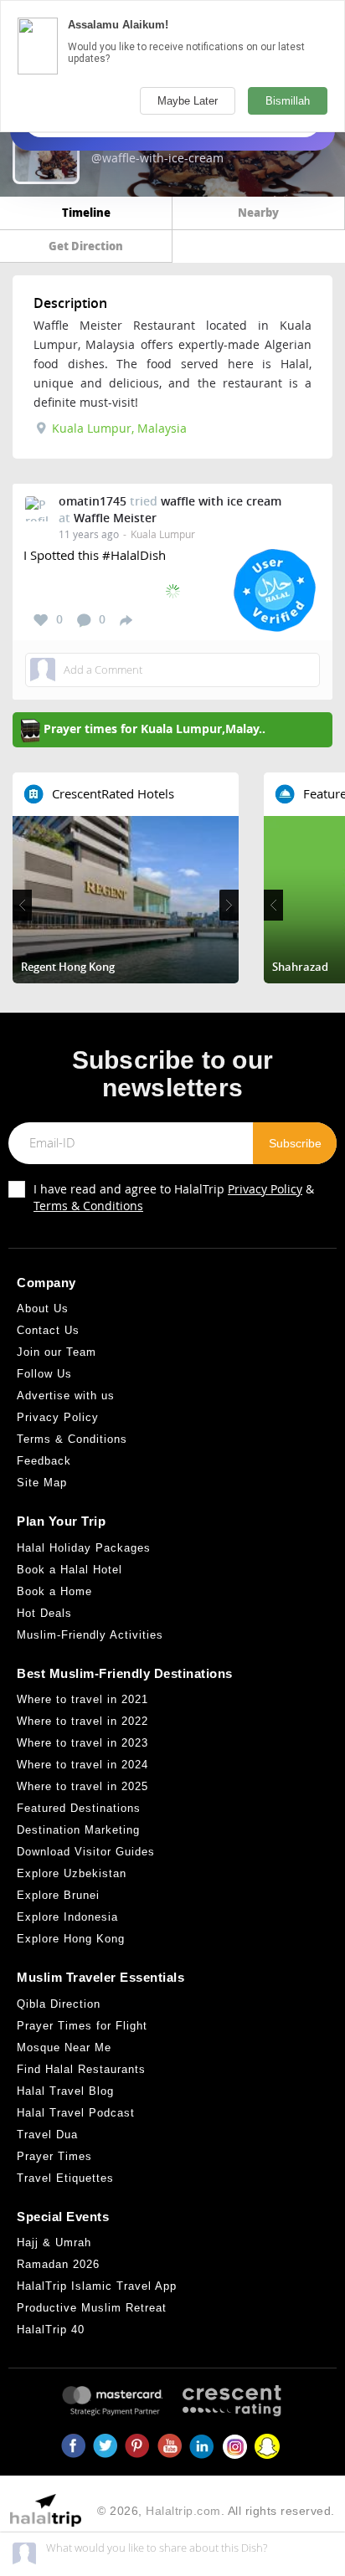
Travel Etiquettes (65, 2178)
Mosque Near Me (64, 2047)
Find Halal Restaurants (81, 2069)
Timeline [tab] (86, 212)
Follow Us (44, 1374)
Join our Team (57, 1352)
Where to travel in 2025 (82, 1786)
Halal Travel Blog (65, 2091)
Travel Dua (47, 2135)
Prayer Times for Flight (82, 2026)
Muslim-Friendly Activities (90, 1635)
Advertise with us (66, 1396)
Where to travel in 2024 (82, 1765)
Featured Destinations (79, 1808)
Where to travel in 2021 (82, 1699)
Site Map (42, 1483)
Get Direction (86, 246)
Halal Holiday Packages (84, 1548)
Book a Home (54, 1591)
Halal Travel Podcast (76, 2113)
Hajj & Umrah (54, 2242)
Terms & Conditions (88, 1206)
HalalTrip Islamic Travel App (97, 2286)
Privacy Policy (265, 1189)
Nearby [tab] (258, 212)
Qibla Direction (59, 2004)
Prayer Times (54, 2156)
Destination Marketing (78, 1830)
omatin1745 (93, 501)
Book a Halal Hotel (70, 1570)
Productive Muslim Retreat (92, 2308)
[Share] (126, 619)
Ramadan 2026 (58, 2264)
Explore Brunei (58, 1895)
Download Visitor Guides (86, 1852)
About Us (43, 1309)
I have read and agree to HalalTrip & (174, 1197)
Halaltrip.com (183, 2511)
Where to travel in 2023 (82, 1743)
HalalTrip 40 (51, 2330)
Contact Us (48, 1330)
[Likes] (41, 620)
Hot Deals (44, 1613)
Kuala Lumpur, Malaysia (118, 428)
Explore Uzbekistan (72, 1873)
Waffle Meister (115, 518)
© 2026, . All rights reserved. (216, 2511)
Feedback (44, 1461)
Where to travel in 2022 (82, 1721)
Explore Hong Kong (71, 1939)
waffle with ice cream (221, 501)
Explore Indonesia (67, 1917)
